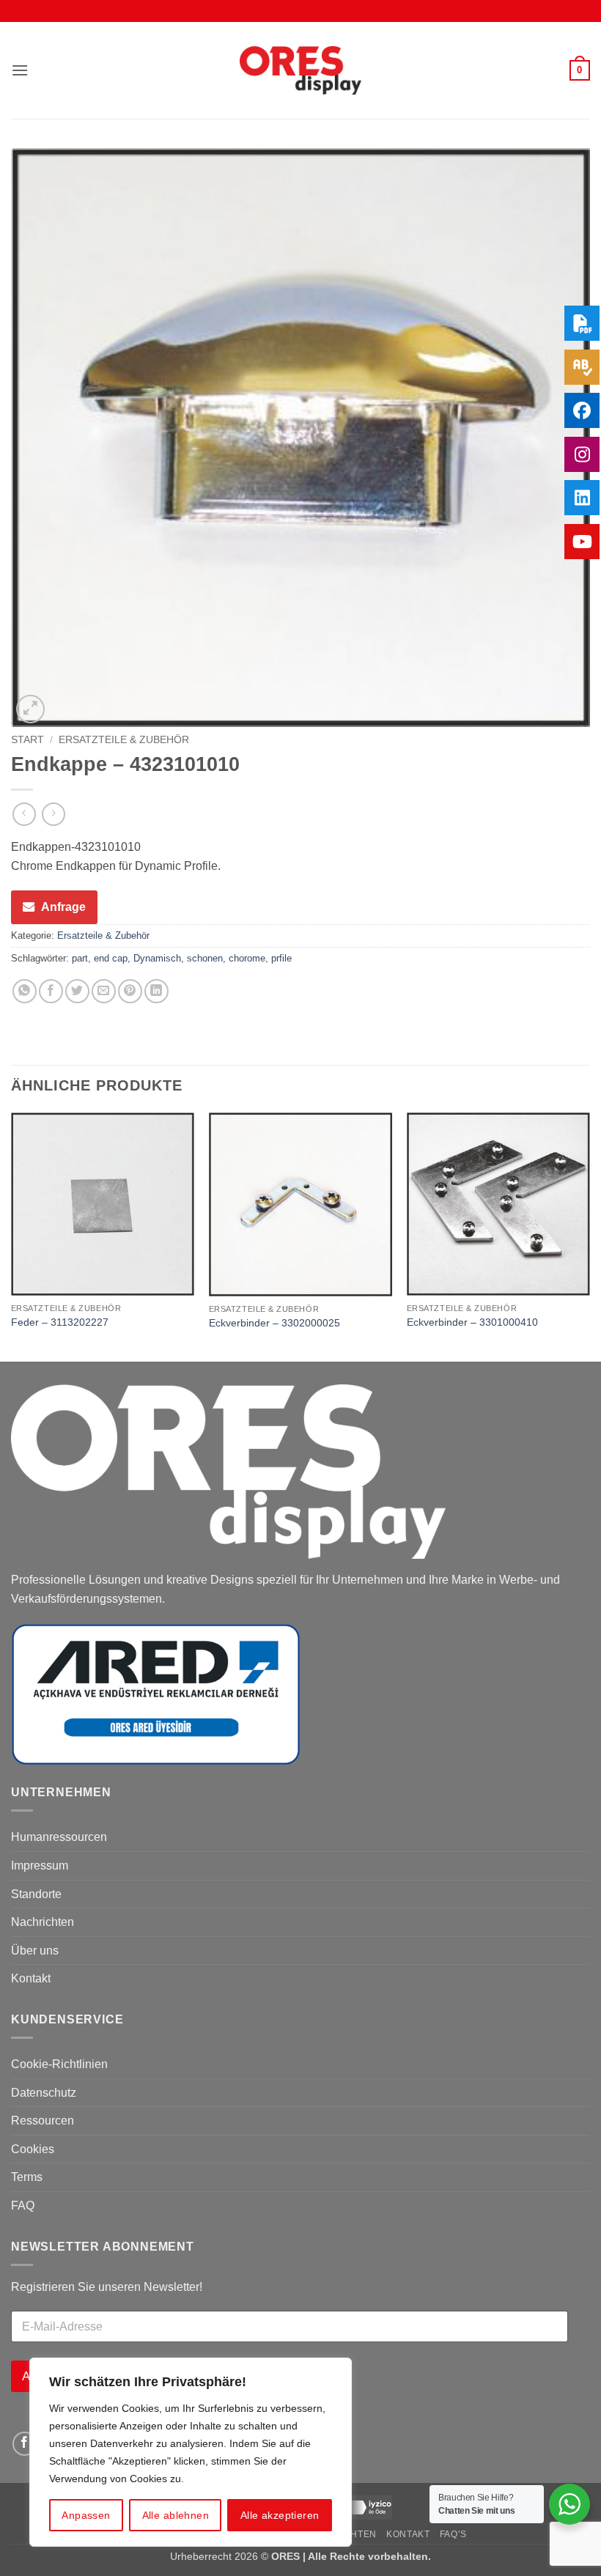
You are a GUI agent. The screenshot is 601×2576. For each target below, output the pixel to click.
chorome (247, 958)
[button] (20, 70)
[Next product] (24, 814)
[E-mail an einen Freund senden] (104, 991)
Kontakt (31, 1978)
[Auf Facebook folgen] (25, 2444)
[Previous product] (53, 814)
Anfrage (63, 907)
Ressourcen (43, 2121)
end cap (111, 958)
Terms (27, 2177)
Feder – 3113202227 (60, 1322)
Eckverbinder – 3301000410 (472, 1322)
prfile (281, 958)
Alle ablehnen (176, 2515)
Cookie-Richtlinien (59, 2064)
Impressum (40, 1865)
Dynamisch (157, 958)
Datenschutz (44, 2093)
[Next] (589, 1236)
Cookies (33, 2149)
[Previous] (12, 1236)
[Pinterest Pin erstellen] (130, 991)
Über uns (35, 1951)
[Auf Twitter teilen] (77, 991)
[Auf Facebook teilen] (51, 991)
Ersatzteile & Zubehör (124, 740)
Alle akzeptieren (280, 2515)
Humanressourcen (59, 1837)
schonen (205, 958)
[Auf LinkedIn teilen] (156, 991)
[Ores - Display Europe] (300, 71)
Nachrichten (43, 1922)
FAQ (23, 2206)
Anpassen (86, 2515)
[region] (191, 2452)
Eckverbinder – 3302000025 (274, 1323)
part (80, 958)
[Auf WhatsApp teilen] (25, 991)
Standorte (36, 1894)
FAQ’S (453, 2534)
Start (27, 740)
